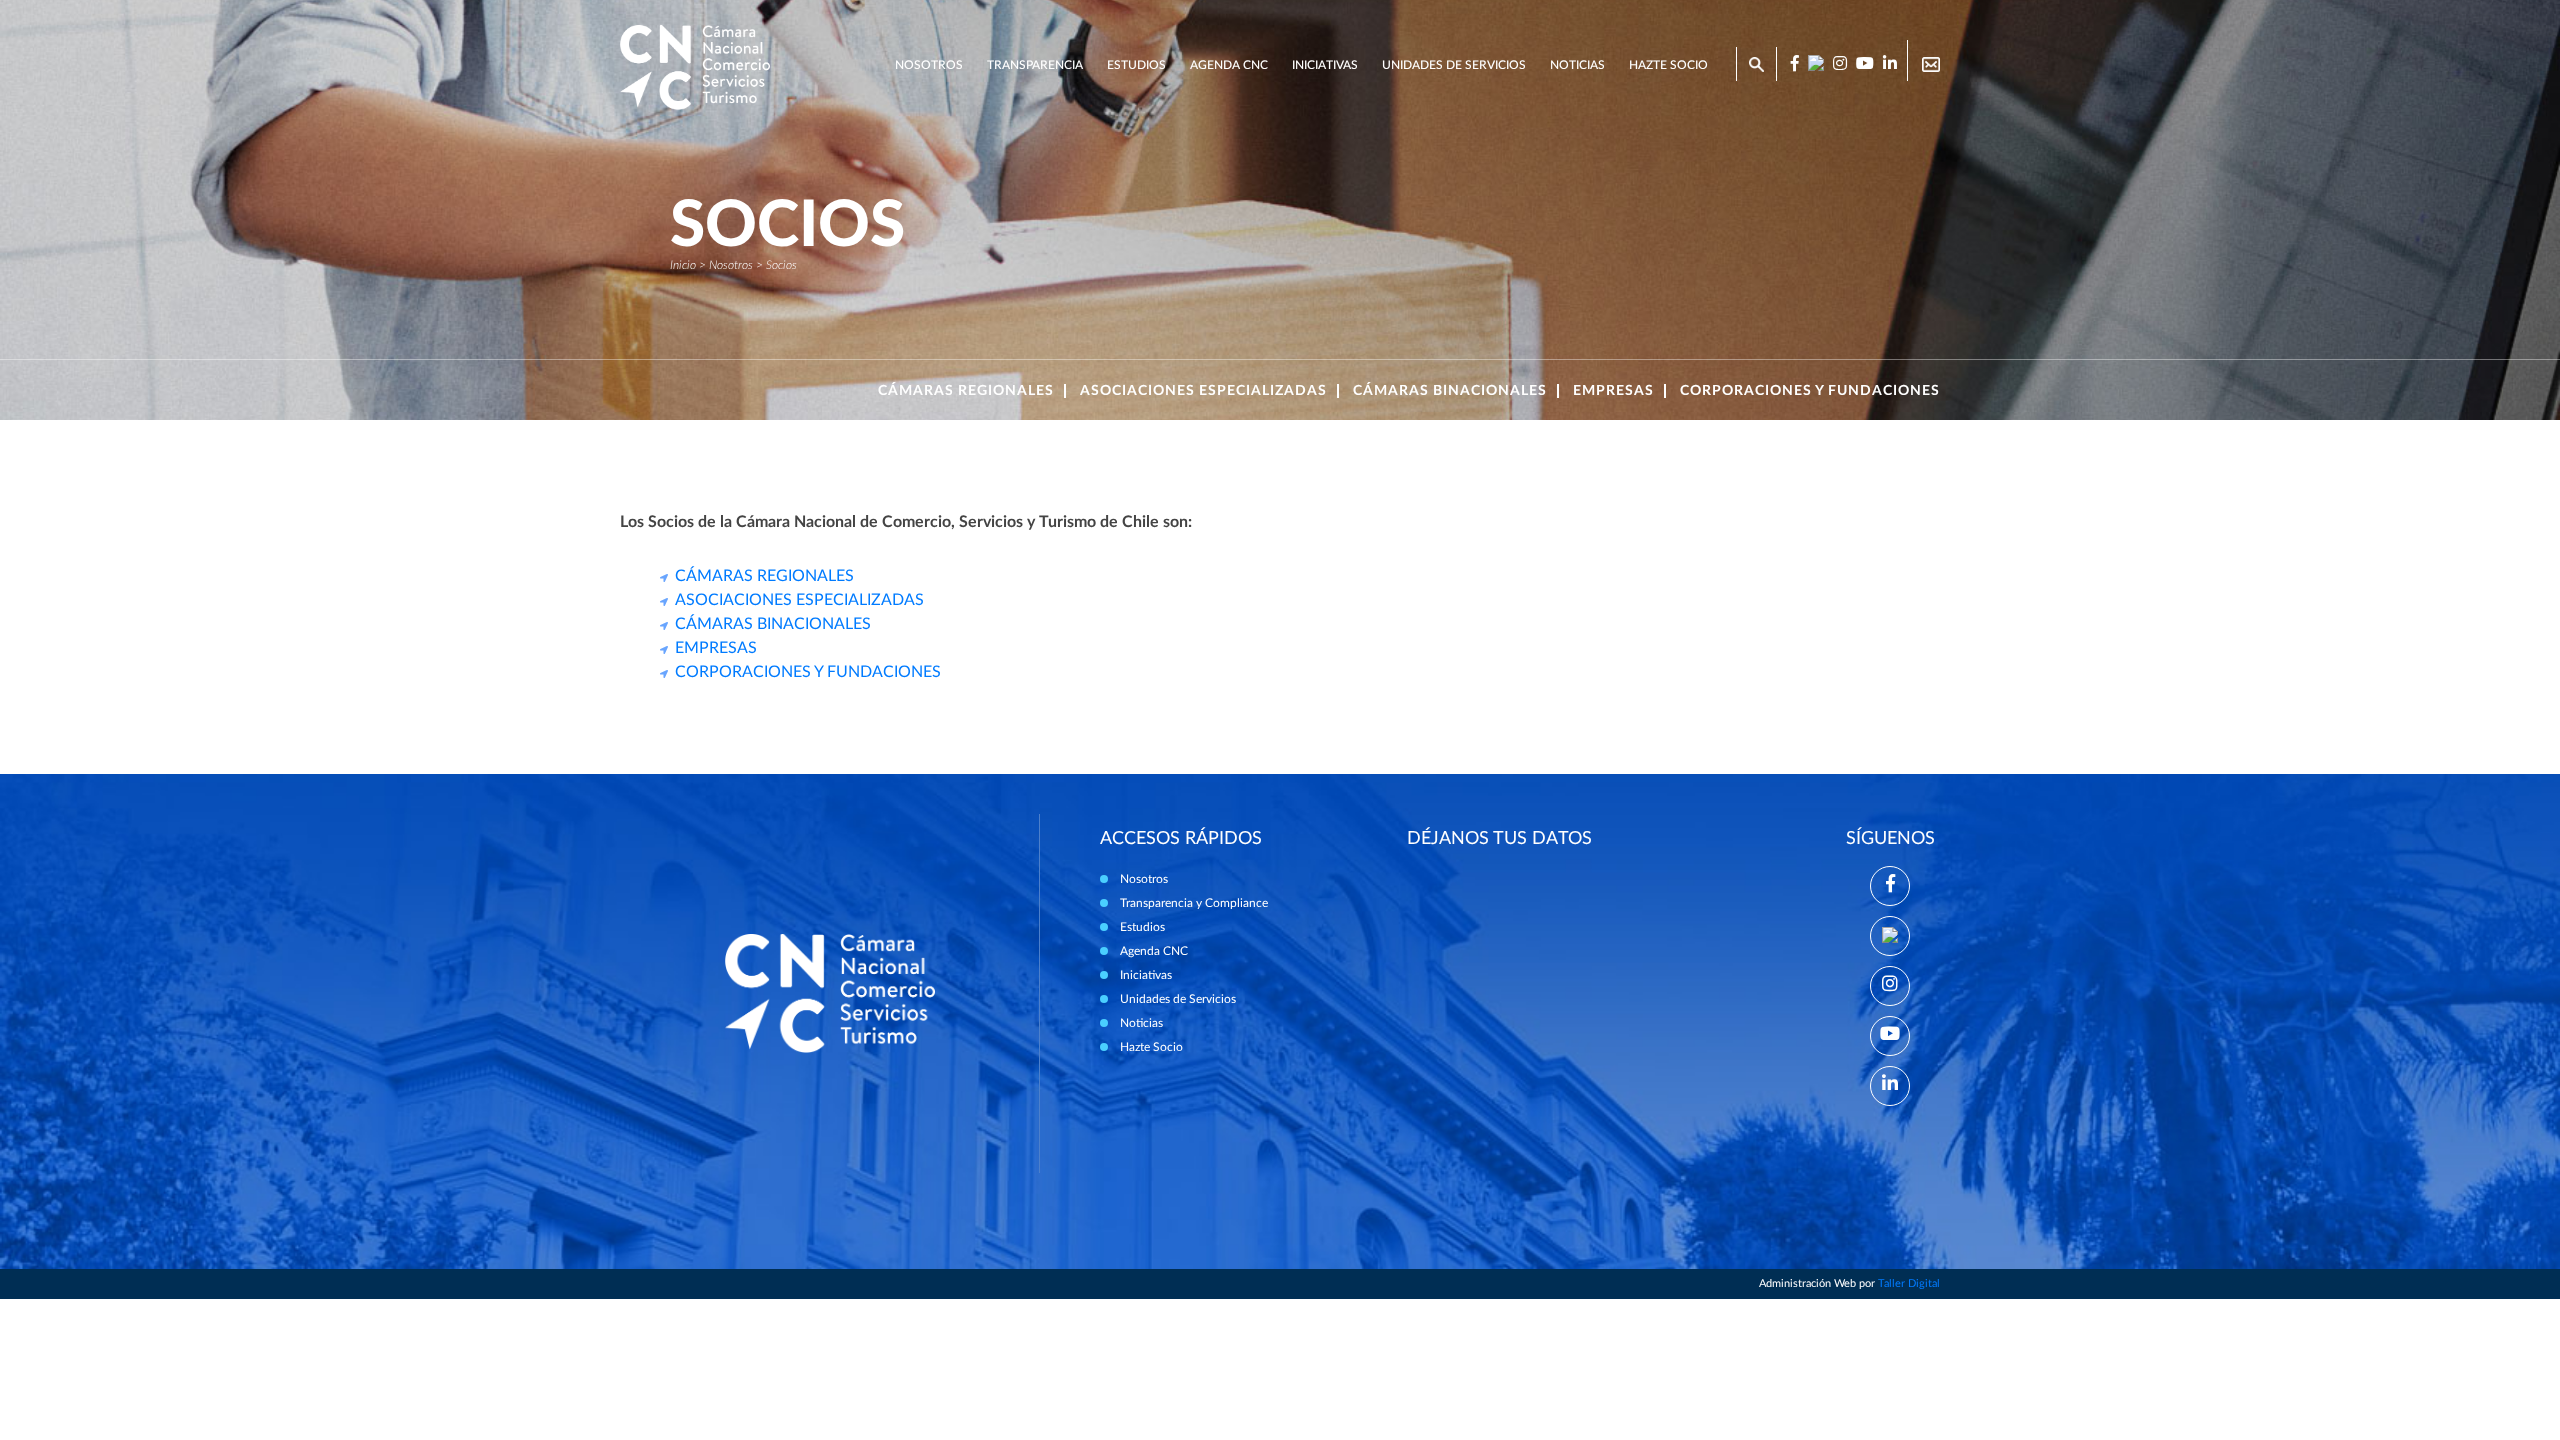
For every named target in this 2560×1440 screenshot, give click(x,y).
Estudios (1136, 65)
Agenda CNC (1229, 65)
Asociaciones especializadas (1203, 391)
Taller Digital (1909, 1283)
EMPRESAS (716, 648)
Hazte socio (1668, 65)
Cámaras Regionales (966, 391)
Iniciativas (1325, 65)
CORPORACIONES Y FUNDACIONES (808, 672)
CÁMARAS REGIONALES (764, 576)
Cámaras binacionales (1450, 391)
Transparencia (1035, 65)
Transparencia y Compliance (1194, 903)
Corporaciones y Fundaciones (1810, 391)
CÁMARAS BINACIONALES (773, 624)
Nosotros (929, 65)
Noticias (1577, 65)
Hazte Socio (1151, 1047)
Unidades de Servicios (1454, 65)
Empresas (1613, 391)
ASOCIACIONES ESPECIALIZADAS (799, 600)
